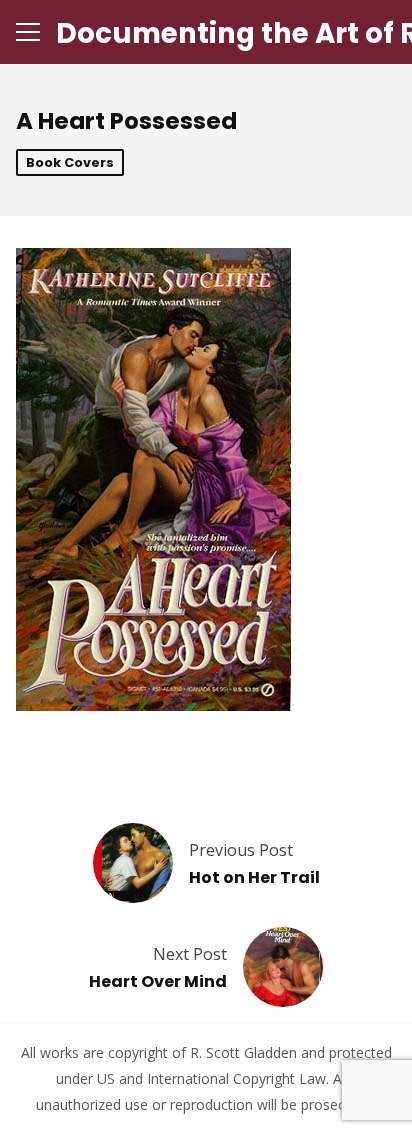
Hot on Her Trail (254, 877)
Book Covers (70, 162)
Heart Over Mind (158, 981)
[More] (28, 32)
